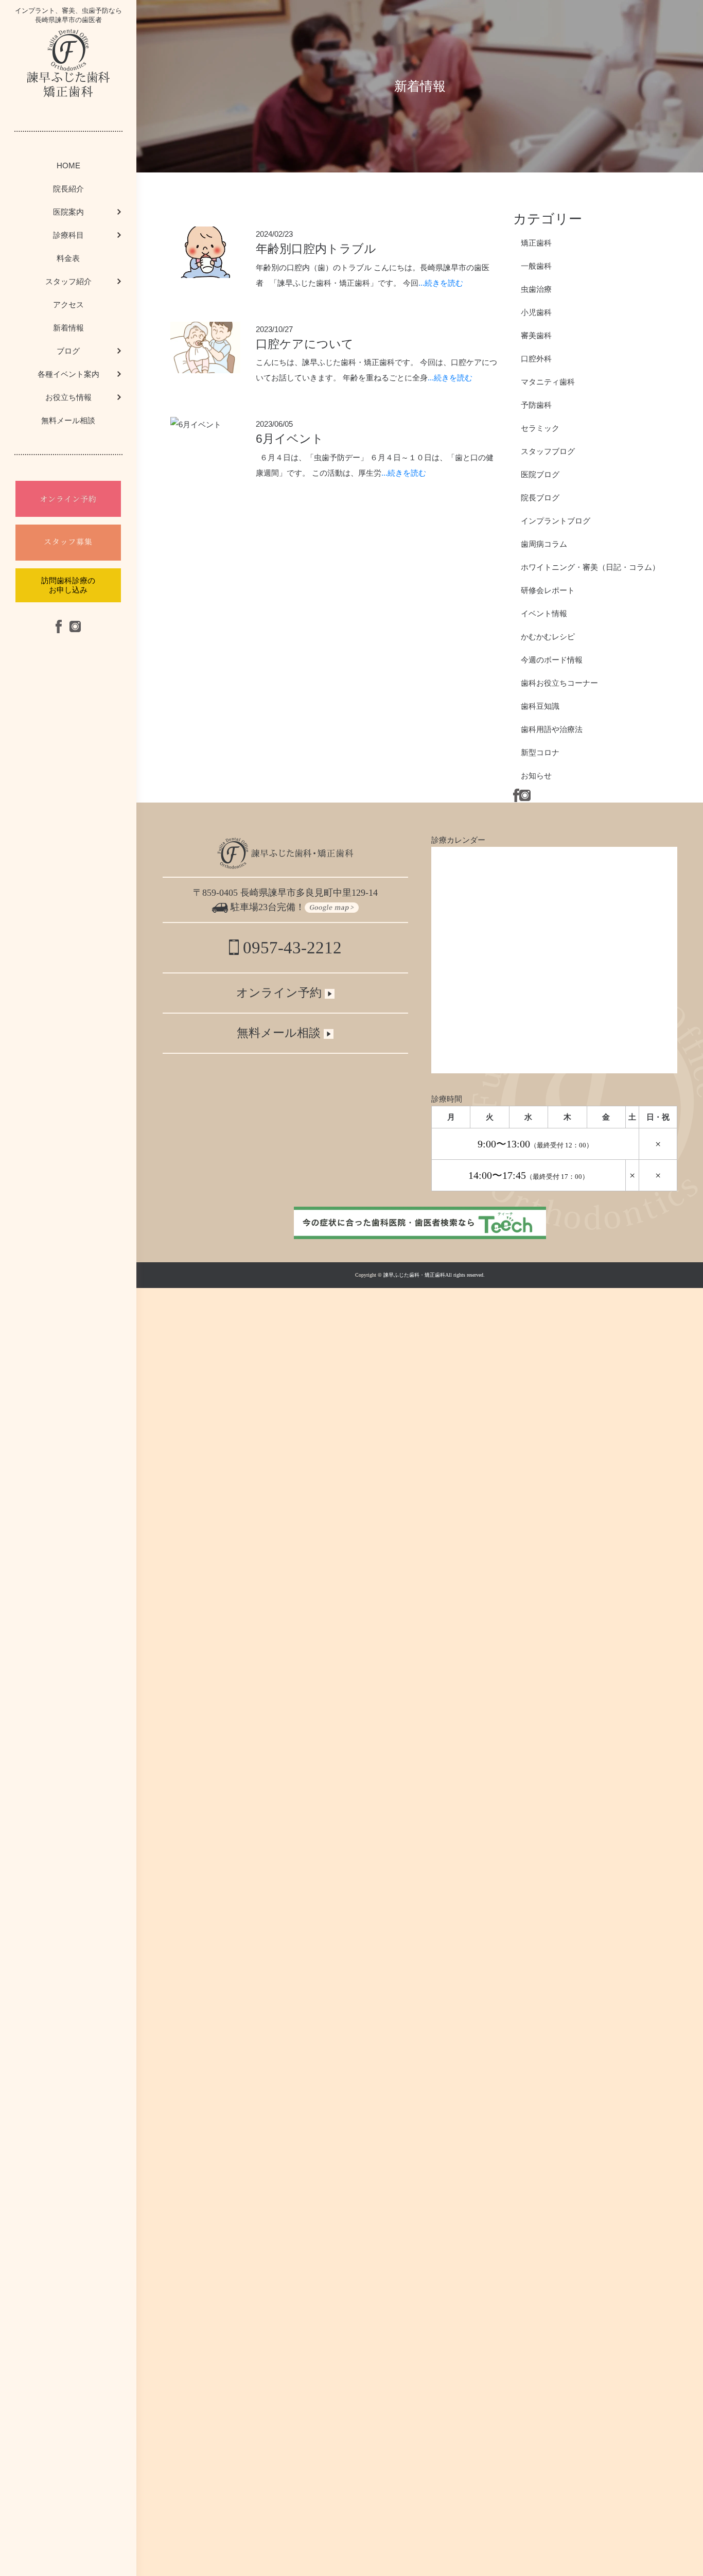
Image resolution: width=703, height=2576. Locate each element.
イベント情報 (544, 613)
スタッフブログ (548, 451)
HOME (68, 166)
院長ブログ (540, 498)
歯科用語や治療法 (552, 729)
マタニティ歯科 (548, 382)
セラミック (540, 428)
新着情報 (68, 328)
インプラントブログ (556, 521)
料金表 (68, 258)
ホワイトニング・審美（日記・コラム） (590, 567)
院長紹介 (68, 189)
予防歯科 (536, 405)
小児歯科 (536, 312)
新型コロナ (540, 752)
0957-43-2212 (290, 948)
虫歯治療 (536, 289)
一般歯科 (536, 266)
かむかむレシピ (548, 637)
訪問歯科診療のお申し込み (68, 585)
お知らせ (536, 776)
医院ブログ (540, 474)
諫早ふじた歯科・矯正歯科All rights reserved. (434, 1275)
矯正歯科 (536, 243)
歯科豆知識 (540, 706)
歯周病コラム (544, 544)
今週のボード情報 (552, 660)
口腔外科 (536, 359)
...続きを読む (441, 283)
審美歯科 (536, 335)
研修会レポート (548, 590)
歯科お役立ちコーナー (559, 683)
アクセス (68, 304)
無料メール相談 (68, 420)
